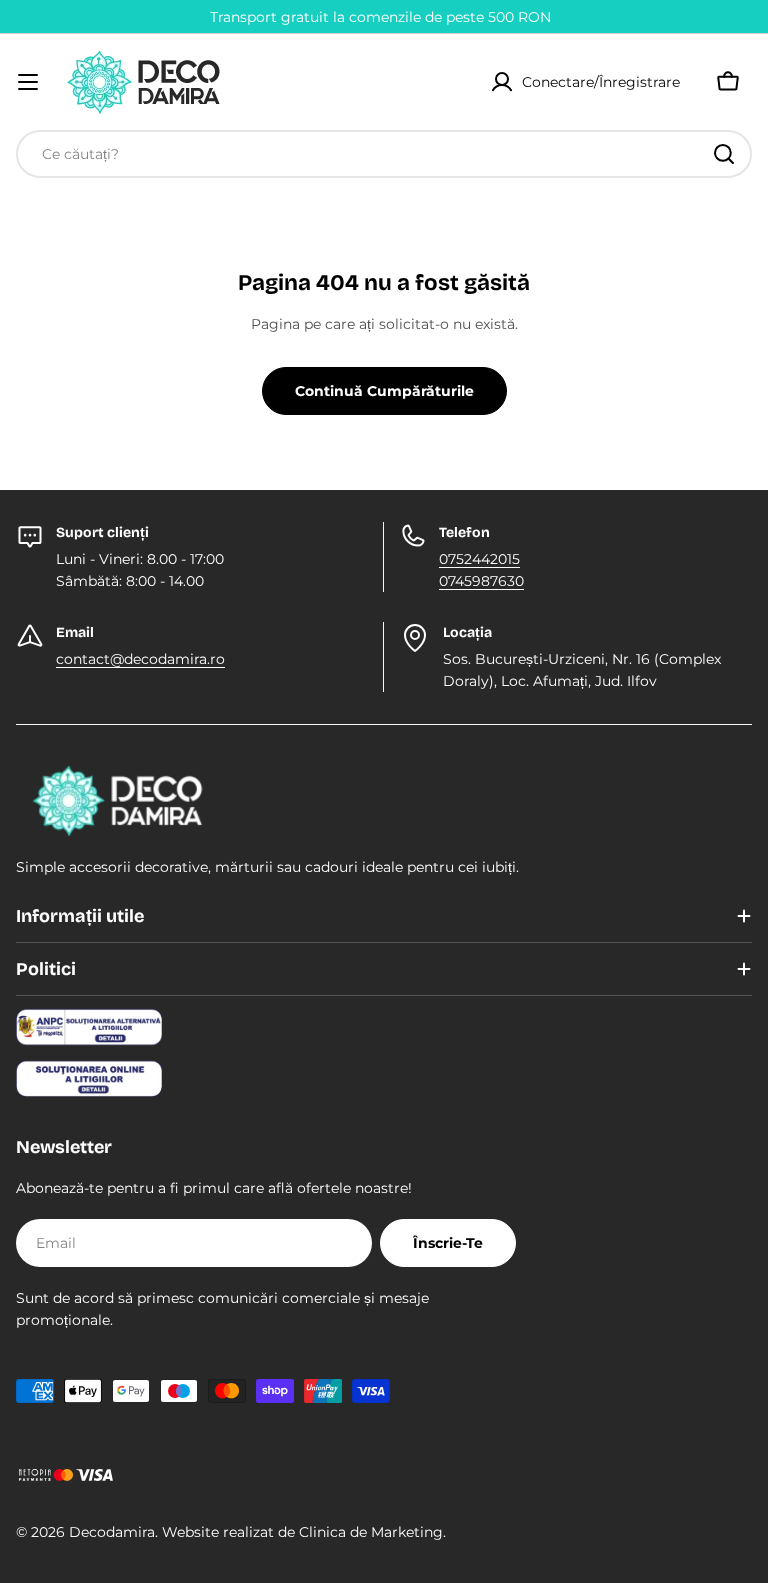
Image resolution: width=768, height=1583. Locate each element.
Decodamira (112, 1532)
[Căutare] (724, 154)
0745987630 (481, 581)
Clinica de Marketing (371, 1532)
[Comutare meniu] (28, 82)
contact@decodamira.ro (140, 659)
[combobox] (384, 154)
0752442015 (479, 559)
